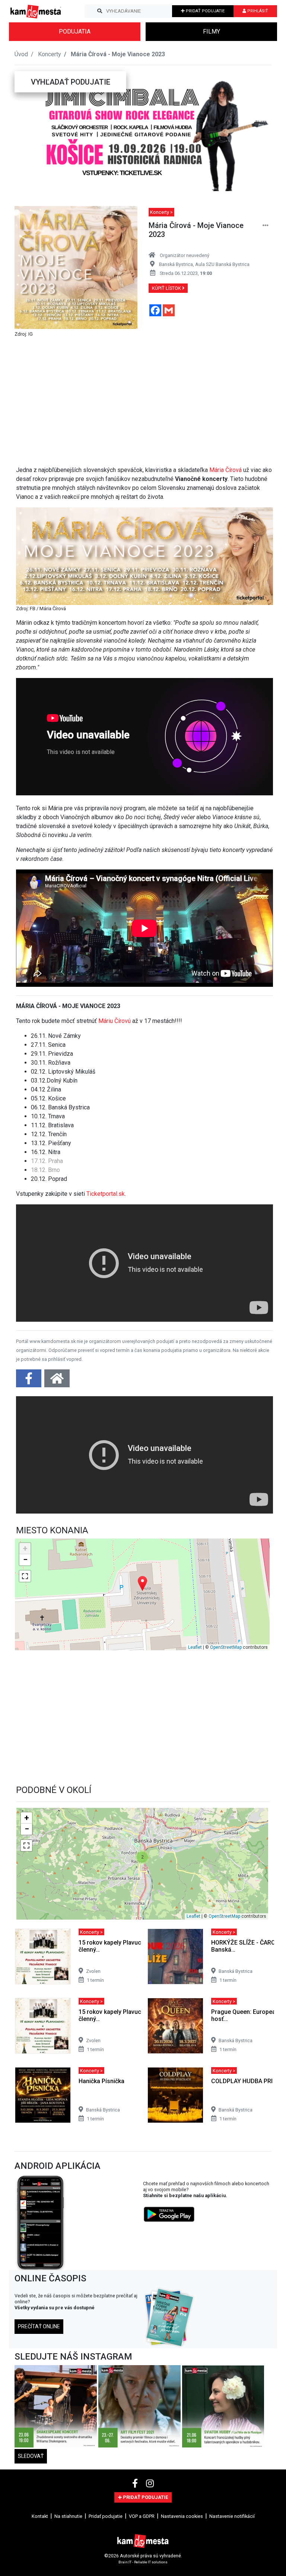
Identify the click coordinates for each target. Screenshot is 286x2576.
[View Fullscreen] (25, 1576)
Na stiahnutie (68, 2516)
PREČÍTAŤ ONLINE (39, 2326)
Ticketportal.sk (106, 1194)
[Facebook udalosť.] (29, 1381)
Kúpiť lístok (167, 288)
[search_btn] (100, 11)
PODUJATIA (75, 31)
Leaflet (195, 1647)
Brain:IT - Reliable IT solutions (143, 2562)
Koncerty (50, 54)
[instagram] (150, 2484)
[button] (29, 131)
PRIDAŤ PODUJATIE (205, 11)
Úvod (21, 54)
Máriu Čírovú (115, 1021)
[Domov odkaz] (57, 1381)
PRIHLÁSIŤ (257, 11)
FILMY (212, 31)
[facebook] (136, 2484)
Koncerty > (161, 212)
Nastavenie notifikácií (232, 2516)
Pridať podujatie (106, 2516)
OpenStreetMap (226, 1647)
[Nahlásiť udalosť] (266, 226)
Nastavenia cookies (182, 2516)
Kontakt (40, 2516)
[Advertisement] (144, 399)
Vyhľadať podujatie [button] (71, 82)
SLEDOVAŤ (31, 2456)
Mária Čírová (225, 470)
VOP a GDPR (142, 2516)
